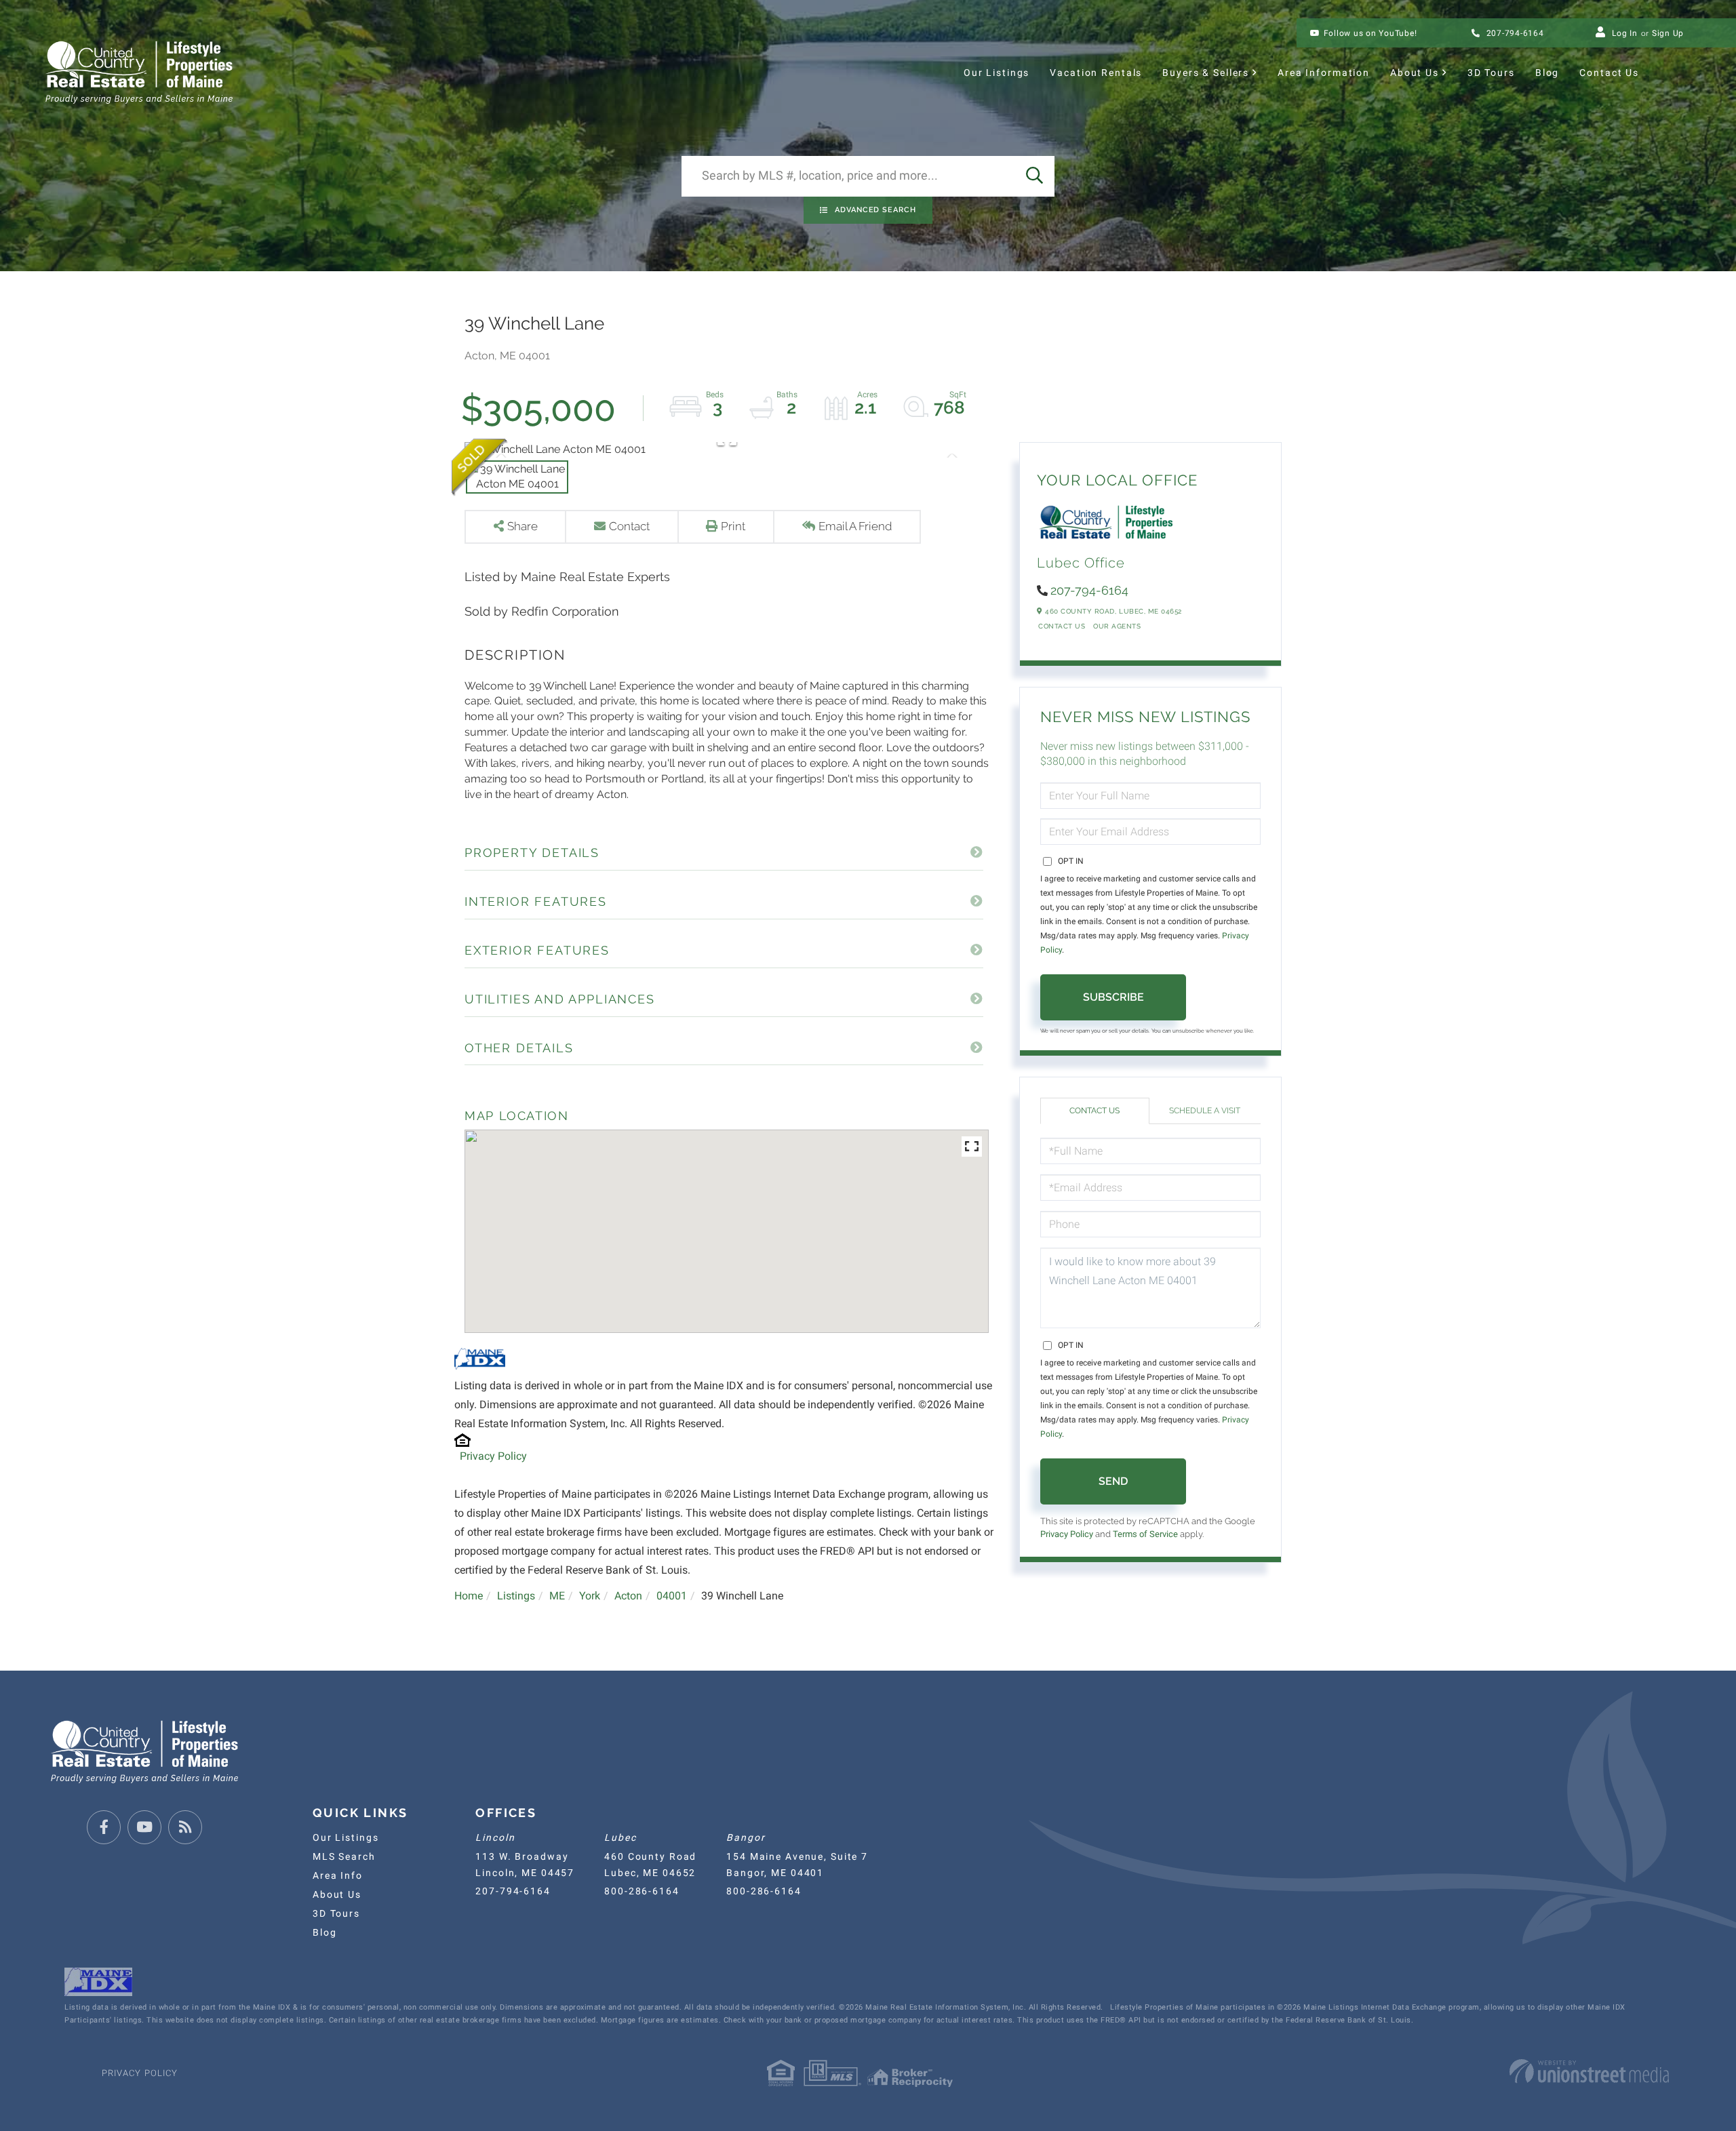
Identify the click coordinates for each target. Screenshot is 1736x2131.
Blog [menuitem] (1547, 73)
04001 (672, 1596)
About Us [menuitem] (1415, 73)
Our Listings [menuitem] (997, 73)
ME (557, 1596)
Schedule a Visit (1205, 1111)
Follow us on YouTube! (1370, 33)
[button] (1034, 176)
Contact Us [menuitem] (1609, 73)
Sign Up (1668, 33)
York (590, 1596)
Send (1113, 1481)
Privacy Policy (493, 1456)
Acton (628, 1596)
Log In (1625, 33)
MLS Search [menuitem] (344, 1856)
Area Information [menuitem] (1324, 73)
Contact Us (1062, 626)
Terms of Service (1145, 1534)
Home (469, 1596)
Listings (516, 1596)
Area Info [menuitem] (338, 1875)
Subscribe (1113, 997)
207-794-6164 (1514, 33)
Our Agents (1117, 626)
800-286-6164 (642, 1891)
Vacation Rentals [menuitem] (1096, 73)
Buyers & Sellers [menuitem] (1206, 73)
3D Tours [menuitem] (1491, 73)
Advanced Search (875, 210)
